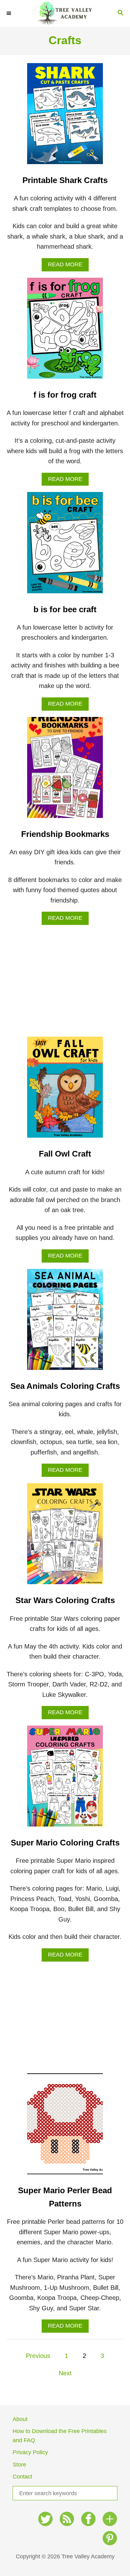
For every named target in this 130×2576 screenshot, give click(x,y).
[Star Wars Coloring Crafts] (65, 1537)
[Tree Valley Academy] (65, 13)
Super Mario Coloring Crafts (65, 1843)
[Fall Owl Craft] (65, 1090)
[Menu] (9, 13)
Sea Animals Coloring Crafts (65, 1386)
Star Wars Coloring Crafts (65, 1600)
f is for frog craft (65, 395)
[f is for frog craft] (65, 331)
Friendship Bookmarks (65, 834)
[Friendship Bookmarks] (65, 771)
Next (65, 2373)
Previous (38, 2356)
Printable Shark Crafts (65, 180)
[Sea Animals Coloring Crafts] (65, 1323)
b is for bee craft (65, 609)
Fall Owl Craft (65, 1154)
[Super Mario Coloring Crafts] (65, 1779)
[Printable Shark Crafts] (65, 117)
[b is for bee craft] (65, 546)
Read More (68, 266)
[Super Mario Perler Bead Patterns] (65, 2127)
